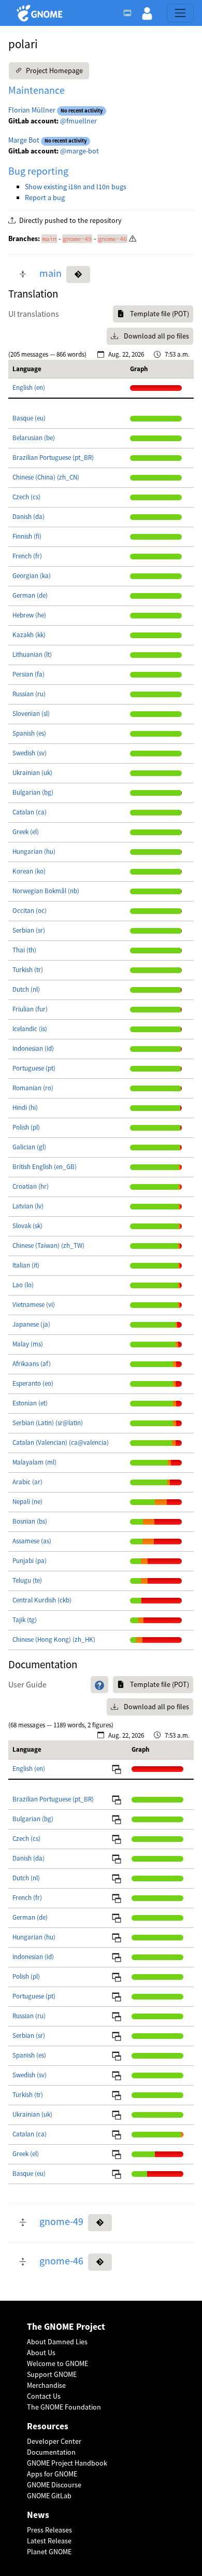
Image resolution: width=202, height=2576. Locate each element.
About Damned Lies (57, 2342)
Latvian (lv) (28, 1206)
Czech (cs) (26, 497)
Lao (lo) (23, 1285)
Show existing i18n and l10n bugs (76, 187)
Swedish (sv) (30, 753)
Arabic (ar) (27, 1482)
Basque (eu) (29, 418)
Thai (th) (24, 950)
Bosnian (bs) (30, 1521)
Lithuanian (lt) (32, 654)
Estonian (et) (30, 1403)
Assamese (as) (32, 1541)
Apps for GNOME (52, 2474)
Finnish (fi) (27, 536)
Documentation (51, 2452)
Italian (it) (26, 1265)
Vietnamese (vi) (34, 1305)
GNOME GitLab (49, 2496)
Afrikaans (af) (32, 1364)
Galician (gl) (29, 1147)
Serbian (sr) (29, 930)
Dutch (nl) (26, 989)
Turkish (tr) (28, 970)
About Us (41, 2353)
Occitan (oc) (30, 911)
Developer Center (54, 2441)
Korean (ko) (29, 871)
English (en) (29, 388)
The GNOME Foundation (64, 2407)
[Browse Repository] (78, 275)
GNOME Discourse (54, 2485)
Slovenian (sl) (31, 714)
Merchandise (46, 2385)
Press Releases (49, 2530)
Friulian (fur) (30, 1009)
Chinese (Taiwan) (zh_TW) (48, 1245)
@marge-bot (80, 151)
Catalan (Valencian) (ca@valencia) (61, 1442)
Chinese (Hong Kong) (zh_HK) (54, 1639)
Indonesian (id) (33, 1048)
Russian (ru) (29, 694)
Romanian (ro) (33, 1088)
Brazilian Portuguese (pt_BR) (53, 458)
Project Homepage (54, 71)
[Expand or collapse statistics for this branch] (23, 275)
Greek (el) (26, 832)
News (38, 2515)
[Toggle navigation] (180, 13)
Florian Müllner (32, 110)
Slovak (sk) (27, 1226)
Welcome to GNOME (57, 2363)
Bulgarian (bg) (33, 792)
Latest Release (49, 2541)
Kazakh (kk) (29, 635)
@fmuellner (78, 121)
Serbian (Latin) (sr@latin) (48, 1423)
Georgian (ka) (32, 576)
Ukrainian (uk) (32, 773)
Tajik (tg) (25, 1620)
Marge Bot (24, 140)
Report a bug (45, 198)
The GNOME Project (66, 2327)
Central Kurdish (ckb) (42, 1600)
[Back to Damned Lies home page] (41, 13)
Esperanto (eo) (33, 1383)
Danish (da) (28, 517)
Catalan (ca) (30, 812)
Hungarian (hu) (34, 851)
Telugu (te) (27, 1580)
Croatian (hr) (31, 1186)
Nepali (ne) (27, 1502)
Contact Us (44, 2396)
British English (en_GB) (45, 1167)
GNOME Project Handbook (67, 2463)
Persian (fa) (28, 674)
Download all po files (156, 336)
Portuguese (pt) (34, 1068)
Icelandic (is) (30, 1029)
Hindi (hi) (25, 1108)
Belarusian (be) (34, 438)
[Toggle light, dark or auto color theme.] (131, 13)
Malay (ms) (28, 1344)
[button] (147, 13)
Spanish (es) (29, 733)
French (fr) (27, 556)
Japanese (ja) (31, 1324)
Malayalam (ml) (34, 1462)
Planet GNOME (49, 2552)
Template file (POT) (159, 314)
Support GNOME (52, 2374)
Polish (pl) (26, 1127)
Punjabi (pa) (30, 1561)
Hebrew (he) (29, 615)
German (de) (30, 595)
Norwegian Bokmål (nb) (46, 891)
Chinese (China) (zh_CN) (46, 477)
